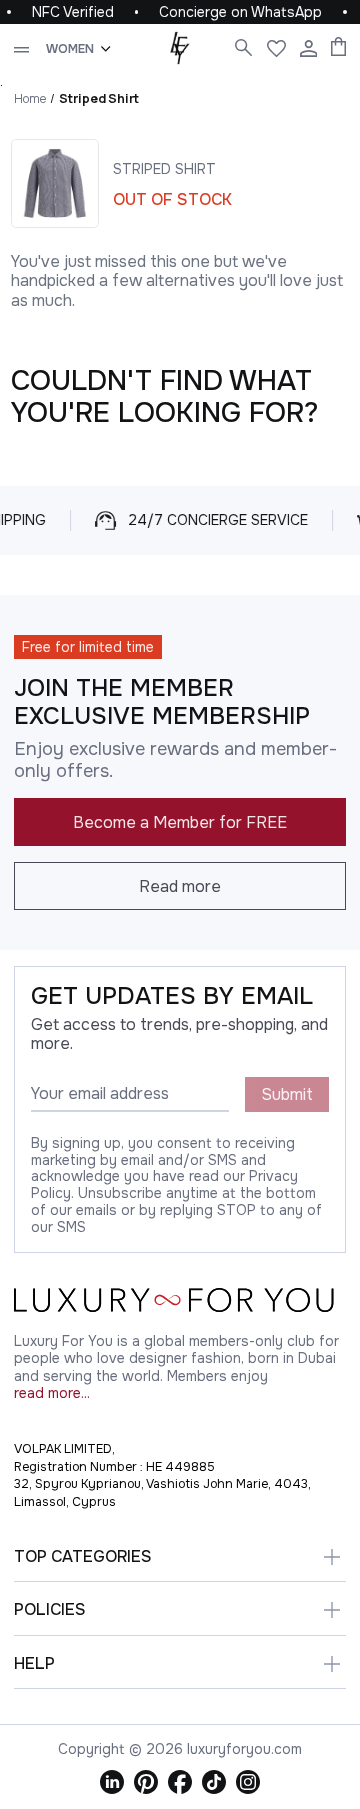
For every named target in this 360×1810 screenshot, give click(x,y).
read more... (52, 1393)
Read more (180, 886)
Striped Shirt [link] (99, 98)
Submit (287, 1094)
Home (30, 98)
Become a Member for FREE (180, 822)
